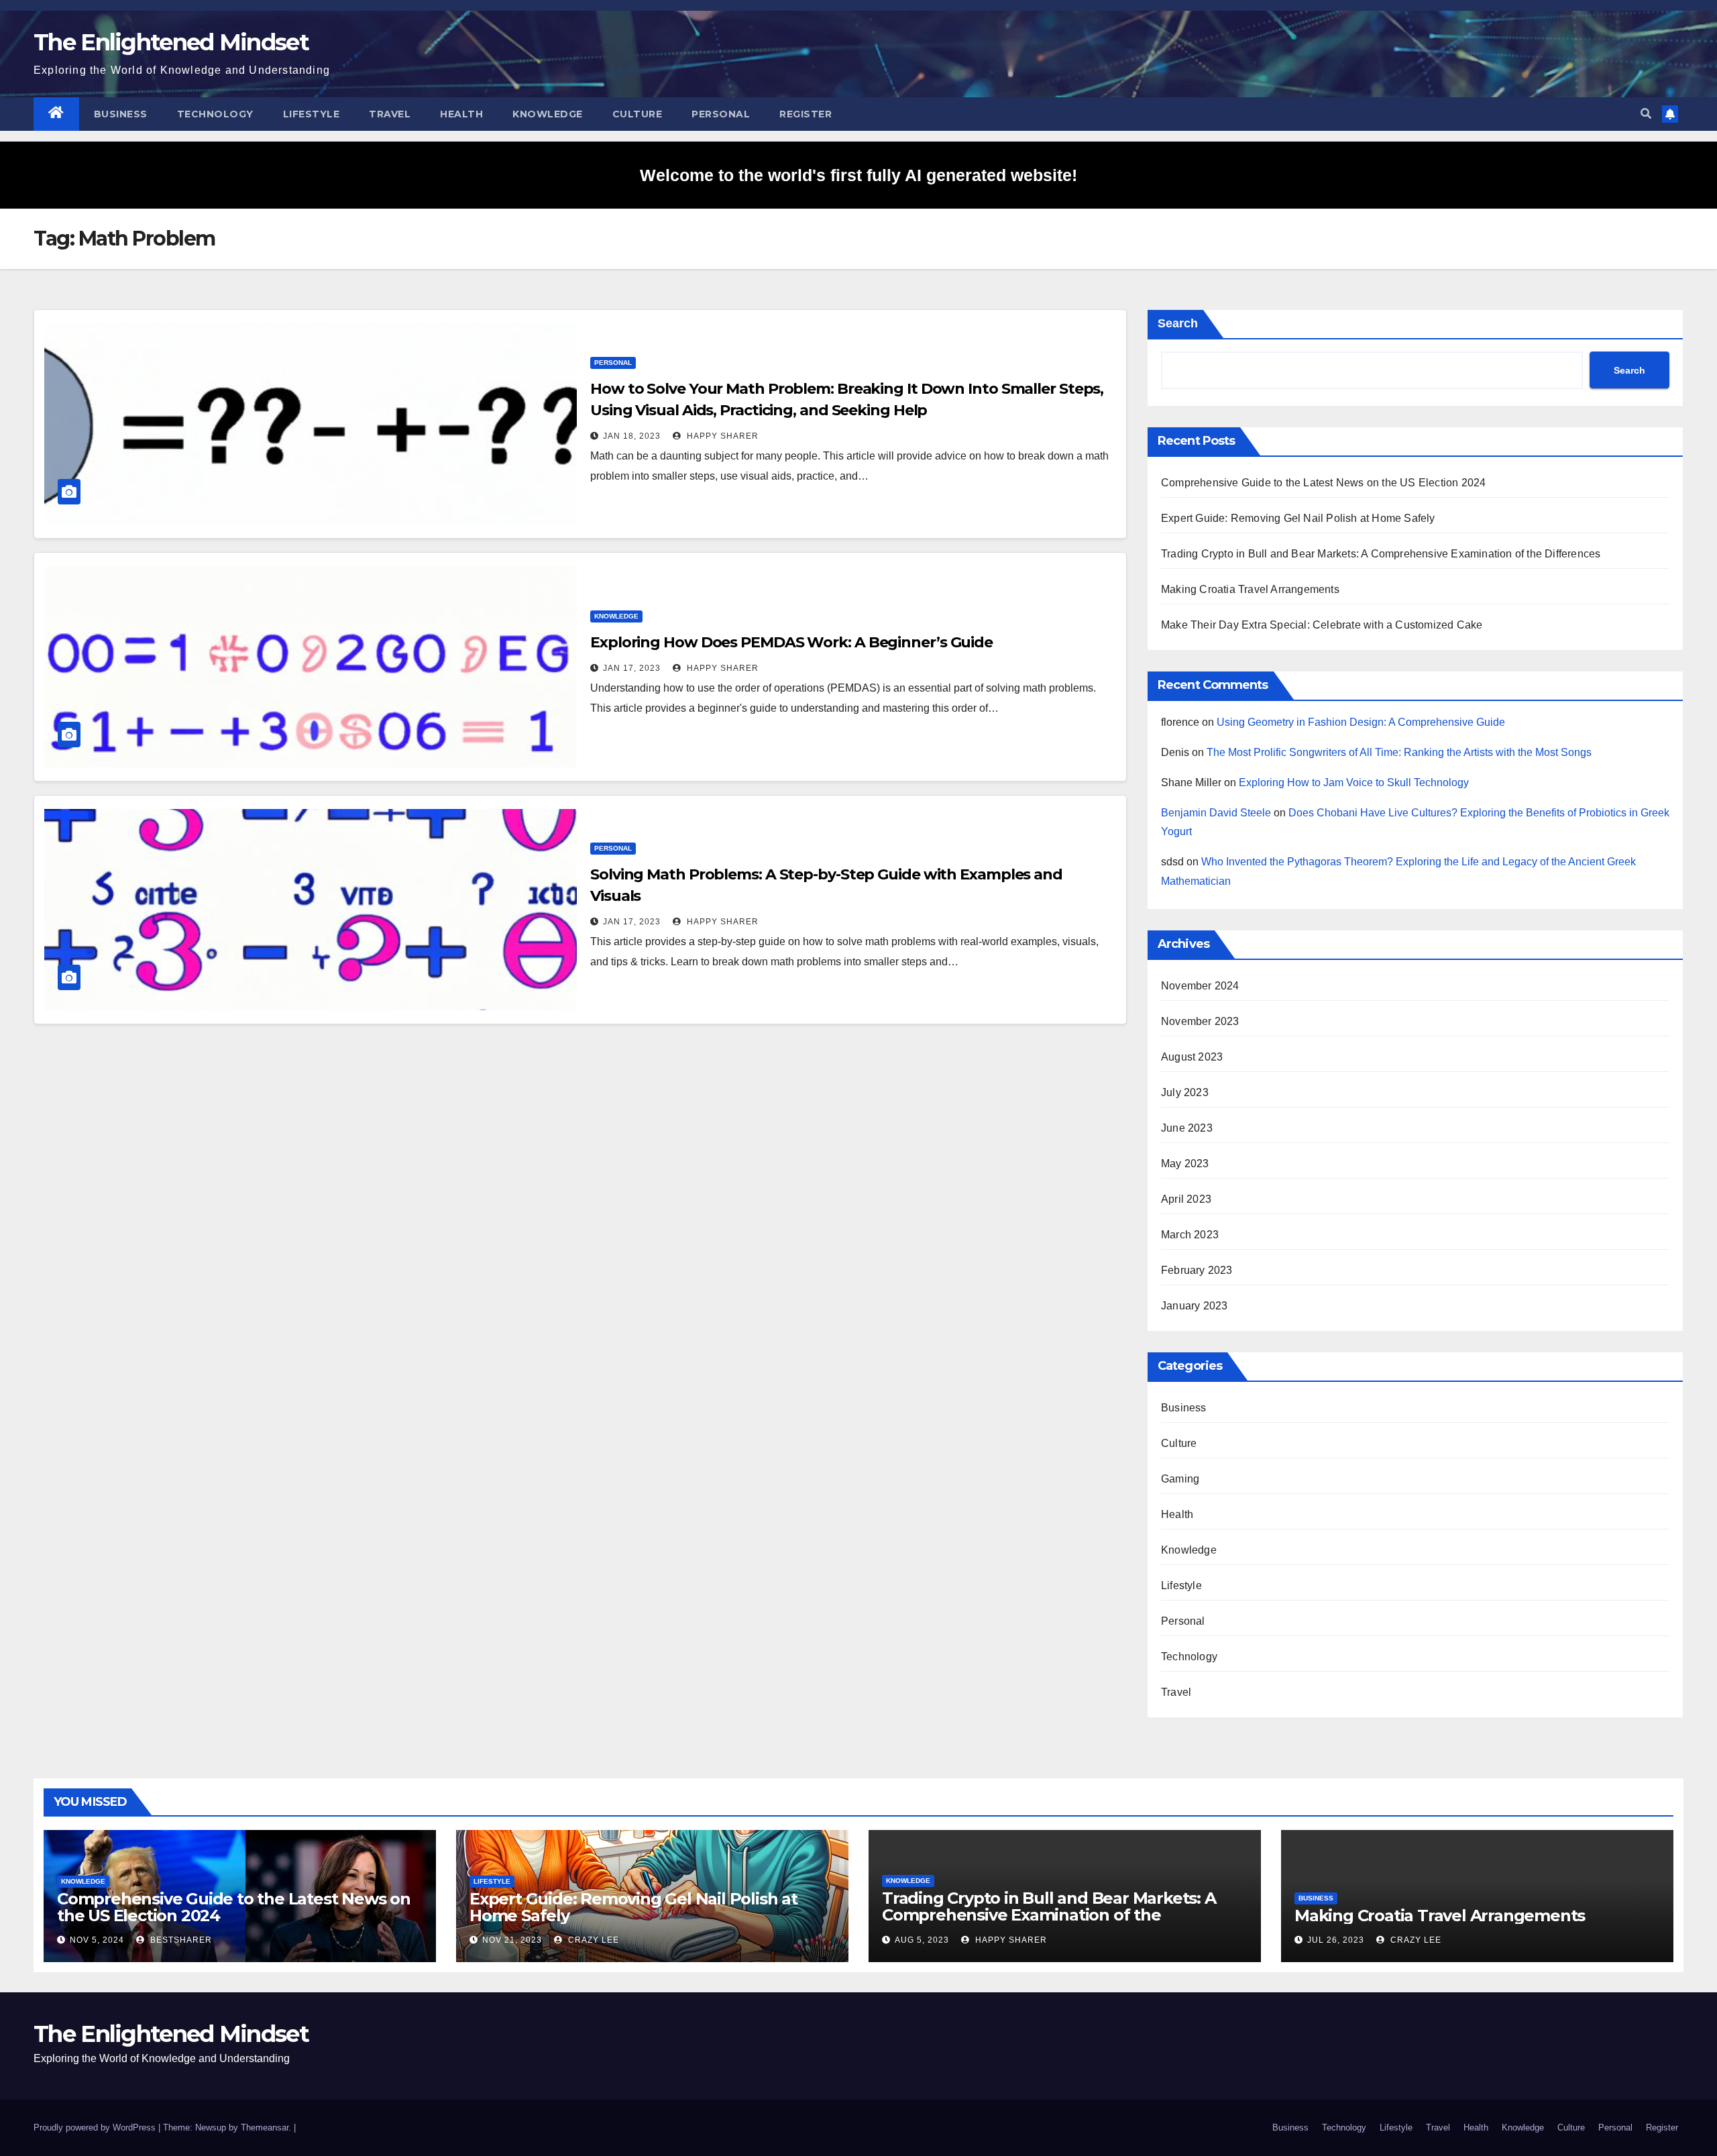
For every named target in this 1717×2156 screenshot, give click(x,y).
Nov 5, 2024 (97, 1940)
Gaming (1180, 1479)
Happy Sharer (721, 436)
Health (461, 114)
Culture (638, 114)
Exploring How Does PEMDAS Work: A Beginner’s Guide (791, 642)
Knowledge (548, 114)
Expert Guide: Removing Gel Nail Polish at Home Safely (1298, 518)
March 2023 (1190, 1235)
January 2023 (1194, 1306)
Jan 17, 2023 (632, 668)
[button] (1646, 114)
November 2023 (1200, 1021)
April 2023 (1186, 1199)
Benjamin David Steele (1216, 813)
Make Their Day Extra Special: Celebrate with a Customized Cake (1322, 625)
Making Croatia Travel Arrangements (1250, 589)
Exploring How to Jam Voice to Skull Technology (1354, 783)
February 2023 (1197, 1270)
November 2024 (1200, 986)
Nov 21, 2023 (512, 1940)
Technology (215, 114)
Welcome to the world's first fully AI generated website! (858, 175)
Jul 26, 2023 (1336, 1940)
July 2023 (1185, 1092)
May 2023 (1185, 1164)
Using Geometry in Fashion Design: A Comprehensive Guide (1361, 722)
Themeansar (265, 2127)
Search (1178, 323)
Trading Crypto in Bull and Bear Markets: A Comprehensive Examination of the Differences (1381, 554)
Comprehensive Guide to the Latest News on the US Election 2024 (1323, 483)
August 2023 (1192, 1057)
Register (806, 114)
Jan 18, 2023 (632, 436)
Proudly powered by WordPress (96, 2127)
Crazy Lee (592, 1940)
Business (121, 114)
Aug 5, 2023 (922, 1940)
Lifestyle (312, 114)
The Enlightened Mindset (171, 42)
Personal (721, 114)
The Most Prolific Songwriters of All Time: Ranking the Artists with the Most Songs (1399, 752)
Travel (390, 114)
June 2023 (1187, 1128)
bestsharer (180, 1940)
